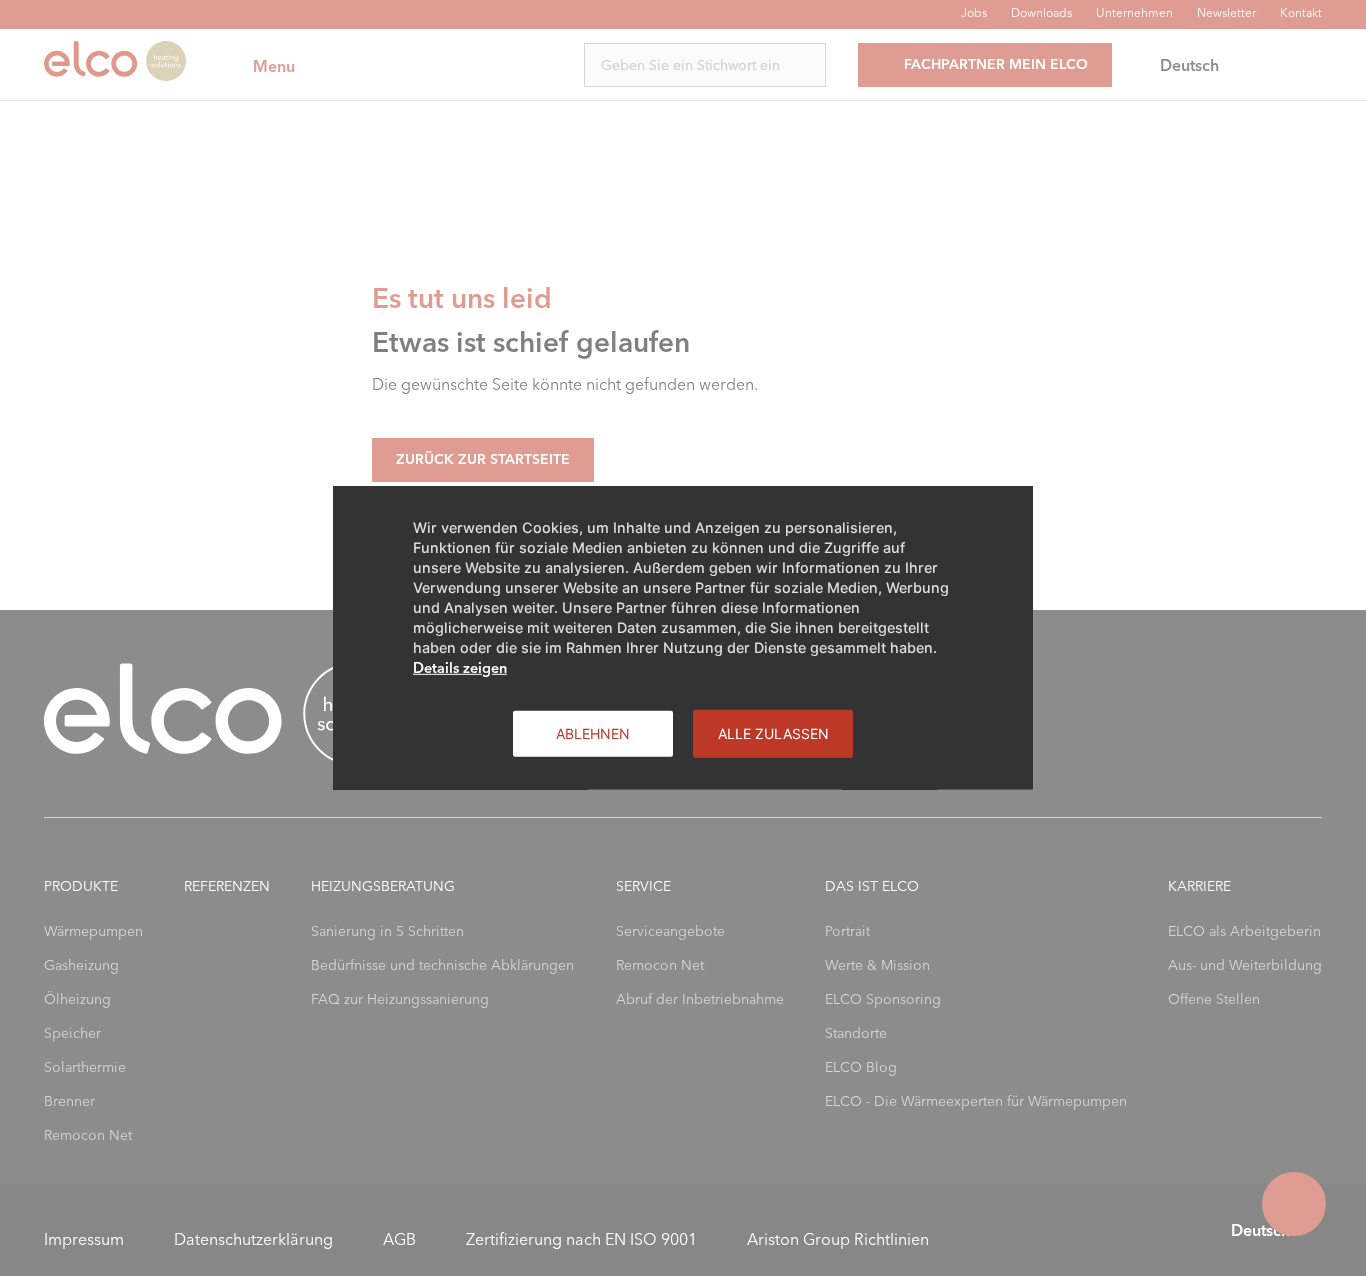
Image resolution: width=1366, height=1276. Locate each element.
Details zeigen (460, 668)
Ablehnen (593, 733)
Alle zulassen (773, 733)
